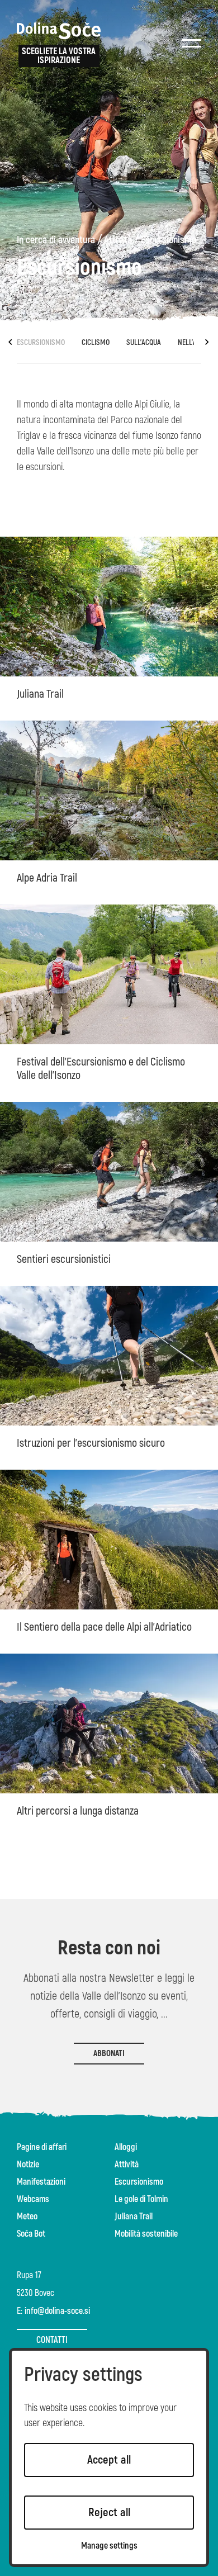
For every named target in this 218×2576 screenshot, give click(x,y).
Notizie (28, 2165)
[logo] (59, 31)
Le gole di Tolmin (141, 2199)
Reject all (109, 2513)
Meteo (27, 2217)
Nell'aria (192, 342)
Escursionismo (169, 240)
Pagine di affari (42, 2147)
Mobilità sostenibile (146, 2234)
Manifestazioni (41, 2182)
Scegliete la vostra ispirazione (59, 56)
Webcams (33, 2199)
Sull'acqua (144, 342)
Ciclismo (96, 342)
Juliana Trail (134, 2217)
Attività (118, 240)
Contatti (52, 2340)
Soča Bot (31, 2234)
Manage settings (109, 2546)
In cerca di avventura (56, 240)
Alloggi (126, 2147)
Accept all (109, 2460)
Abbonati (109, 2054)
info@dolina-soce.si (57, 2311)
